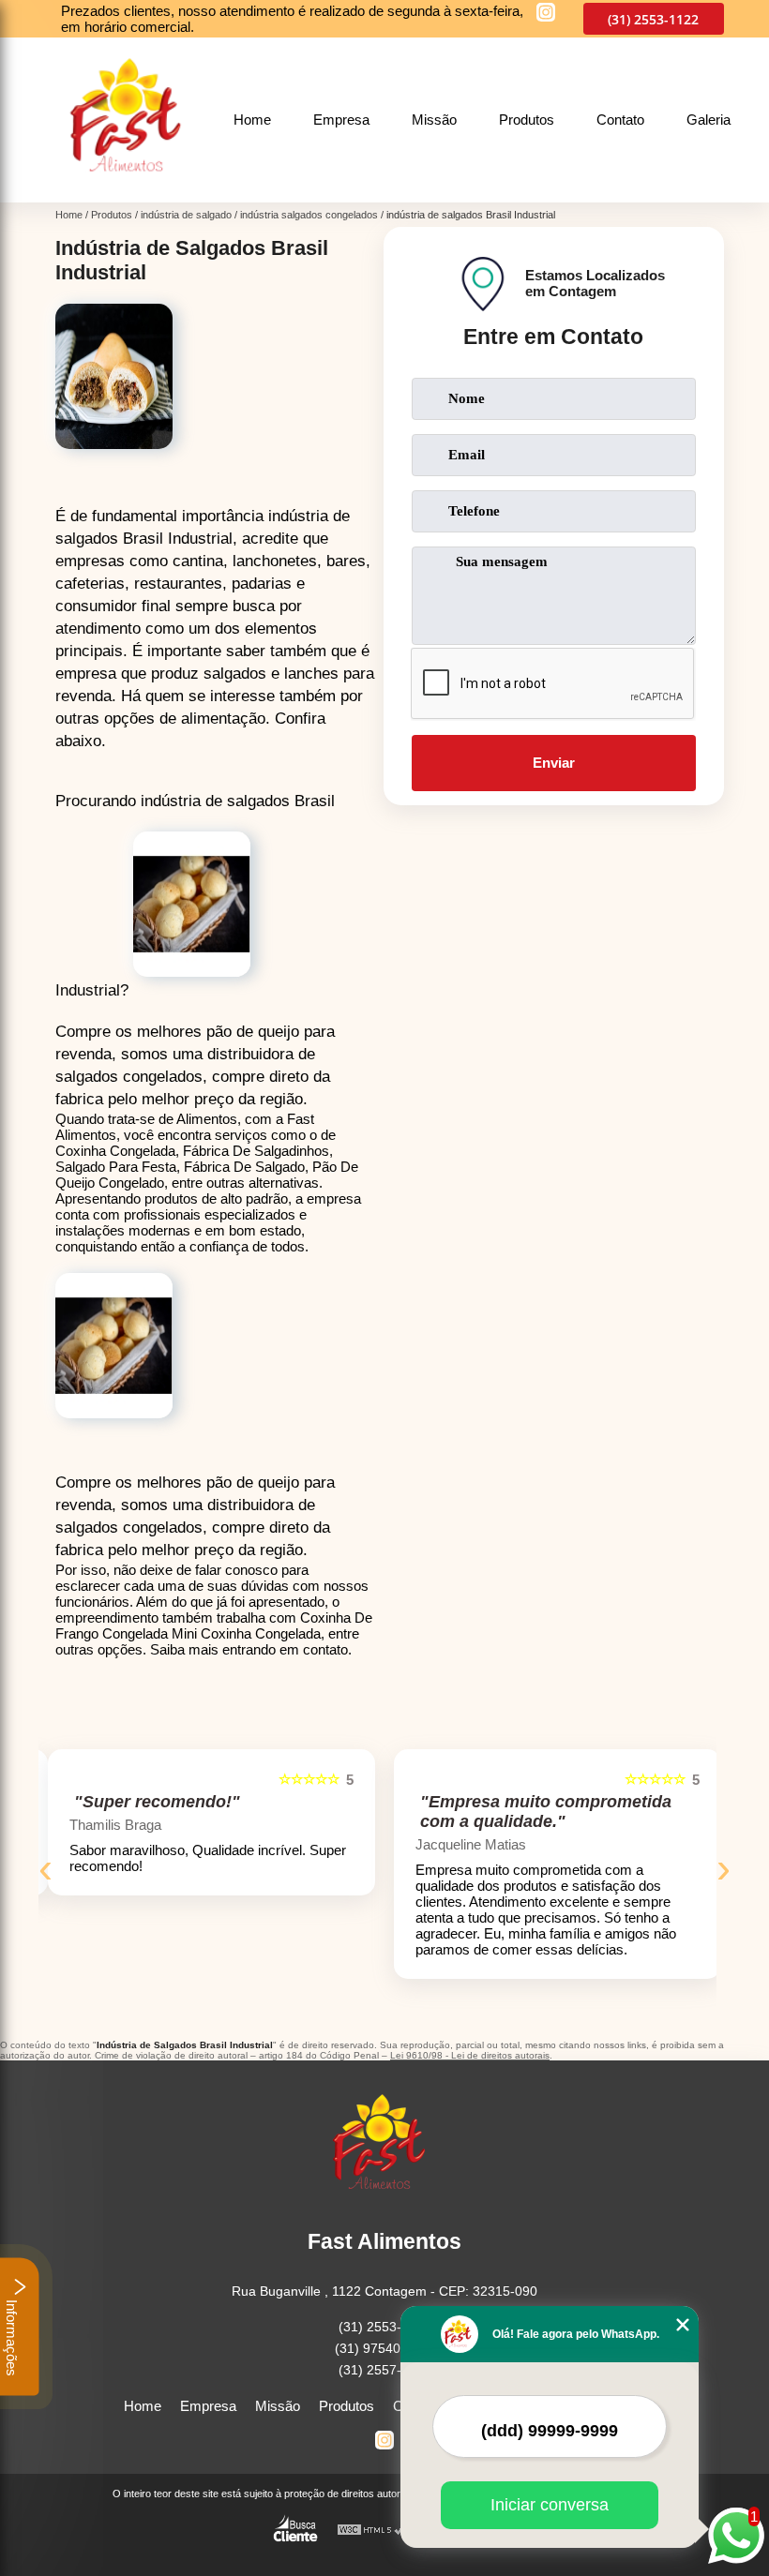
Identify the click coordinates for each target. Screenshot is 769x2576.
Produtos (527, 120)
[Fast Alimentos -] (132, 192)
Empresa (341, 120)
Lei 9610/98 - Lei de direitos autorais (470, 2055)
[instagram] (546, 14)
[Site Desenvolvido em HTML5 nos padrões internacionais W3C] (371, 2531)
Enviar (554, 763)
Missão (434, 120)
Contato (620, 120)
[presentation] (45, 1868)
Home (252, 120)
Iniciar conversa (550, 2505)
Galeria (709, 120)
